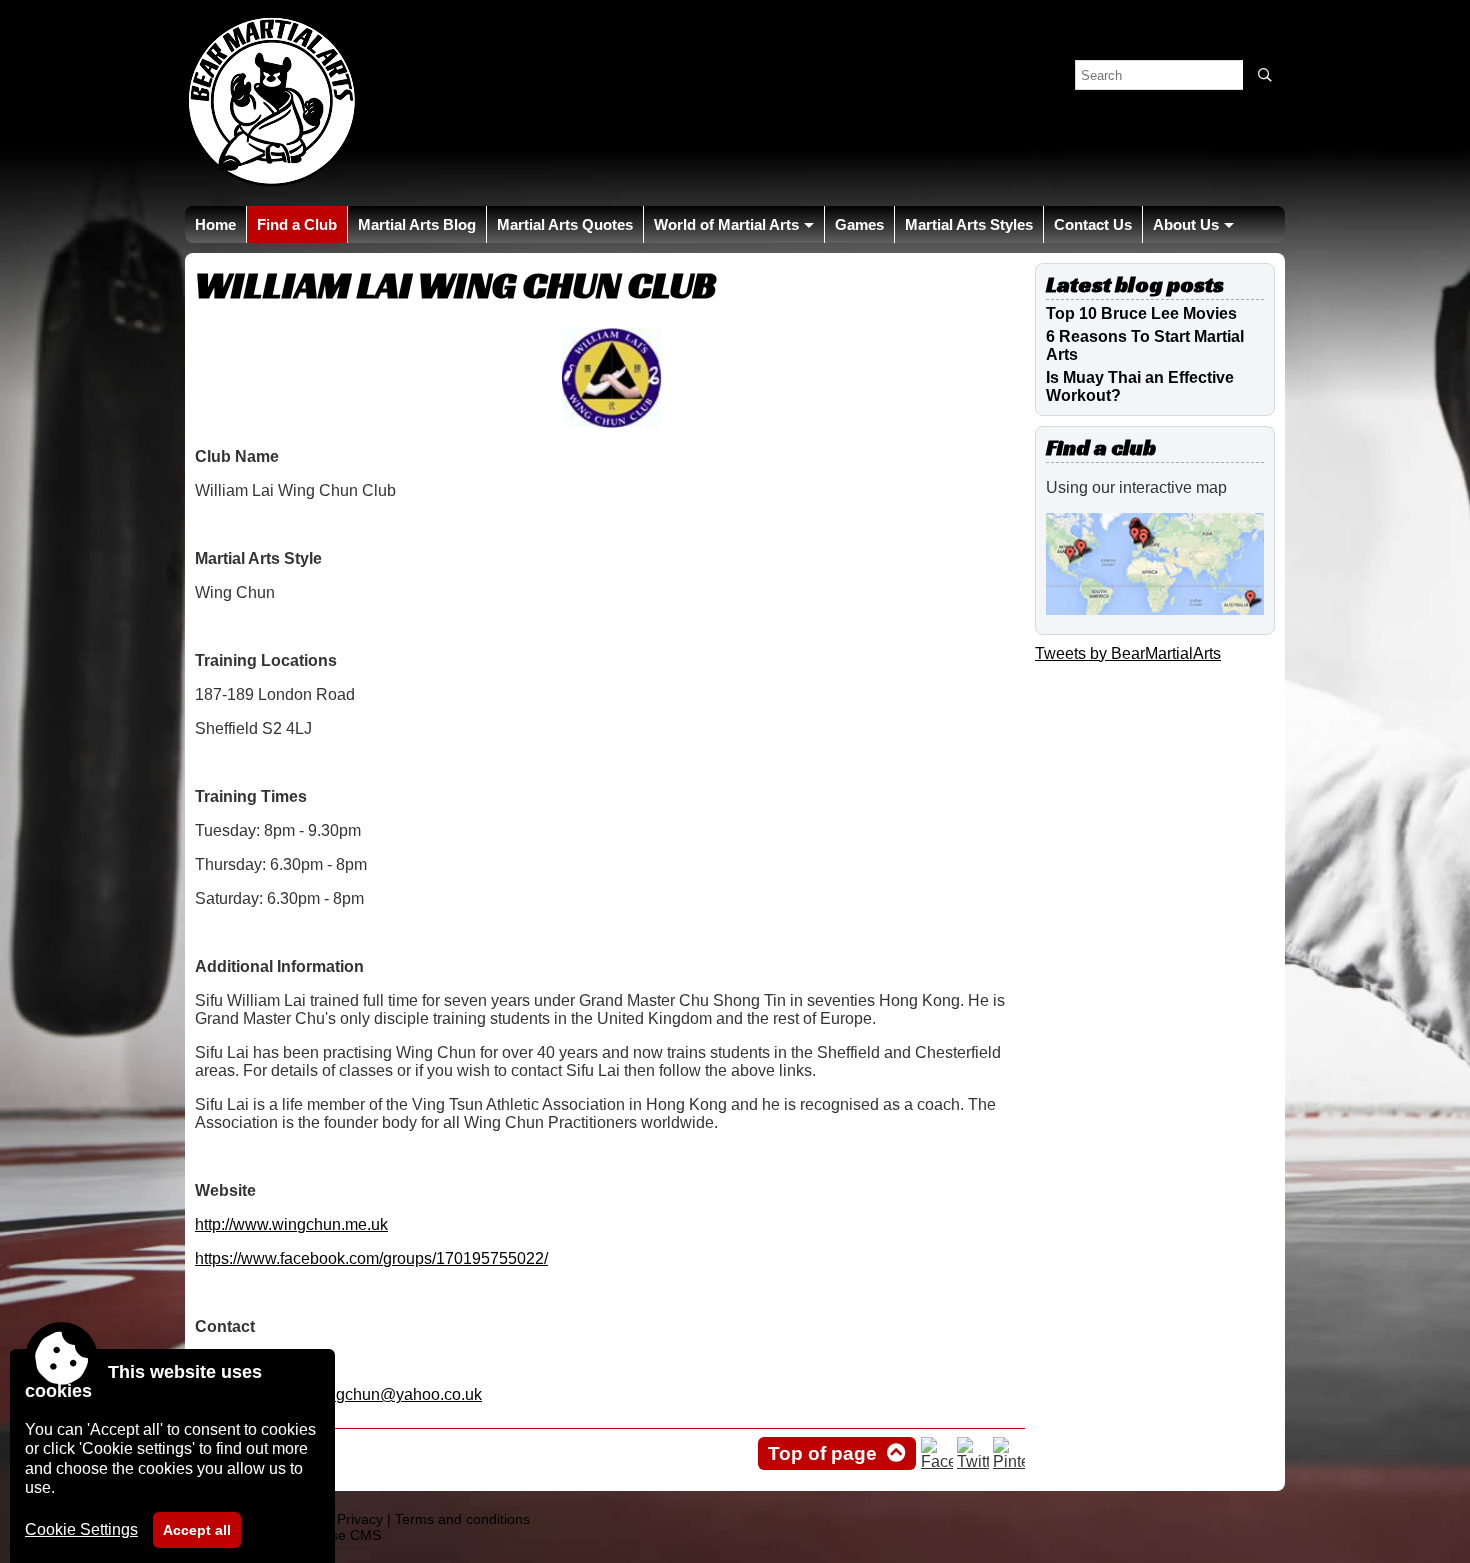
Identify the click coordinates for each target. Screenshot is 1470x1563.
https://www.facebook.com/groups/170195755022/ (371, 1258)
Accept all (197, 1530)
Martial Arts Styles (969, 224)
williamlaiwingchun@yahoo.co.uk (363, 1394)
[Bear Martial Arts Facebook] (937, 1461)
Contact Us (1093, 224)
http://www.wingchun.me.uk (291, 1224)
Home (215, 224)
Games (859, 224)
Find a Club (297, 224)
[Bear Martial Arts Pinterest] (1009, 1461)
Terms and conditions (462, 1519)
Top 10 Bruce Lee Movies (1141, 313)
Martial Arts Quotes (565, 224)
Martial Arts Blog (417, 224)
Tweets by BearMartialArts (1128, 653)
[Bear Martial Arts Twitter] (973, 1461)
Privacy (360, 1519)
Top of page (822, 1453)
